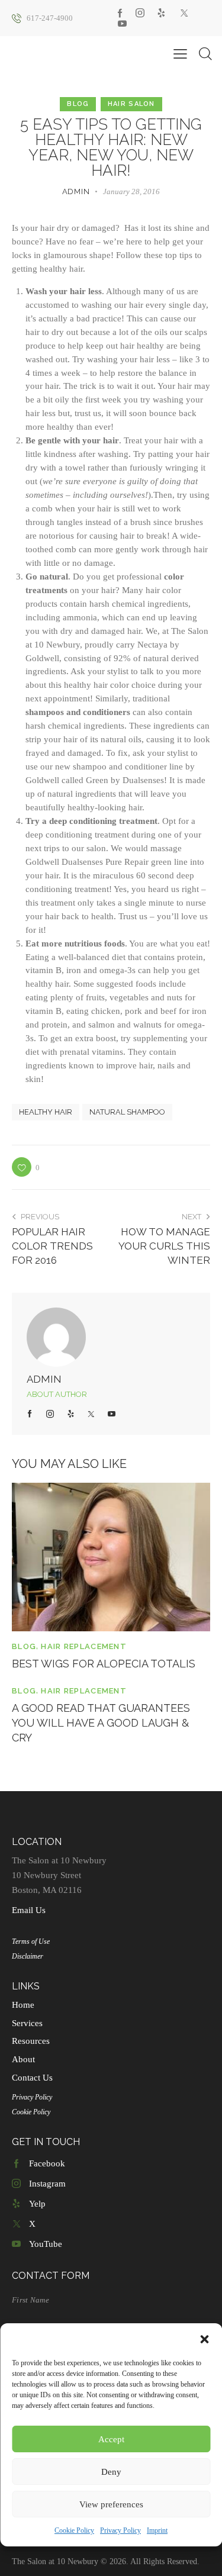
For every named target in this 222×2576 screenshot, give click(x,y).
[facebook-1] (120, 13)
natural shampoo (127, 1112)
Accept (111, 2439)
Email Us (29, 1910)
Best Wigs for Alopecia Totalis (104, 1664)
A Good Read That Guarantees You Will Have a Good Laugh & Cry (101, 1723)
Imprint (157, 2530)
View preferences (111, 2504)
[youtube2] (122, 24)
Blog (78, 104)
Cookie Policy (74, 2530)
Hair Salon (131, 104)
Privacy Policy (120, 2530)
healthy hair (46, 1112)
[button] (204, 2339)
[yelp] (161, 13)
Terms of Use (31, 1941)
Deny (111, 2472)
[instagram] (140, 13)
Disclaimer (28, 1956)
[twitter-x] (184, 13)
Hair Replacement (84, 1646)
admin (44, 1379)
